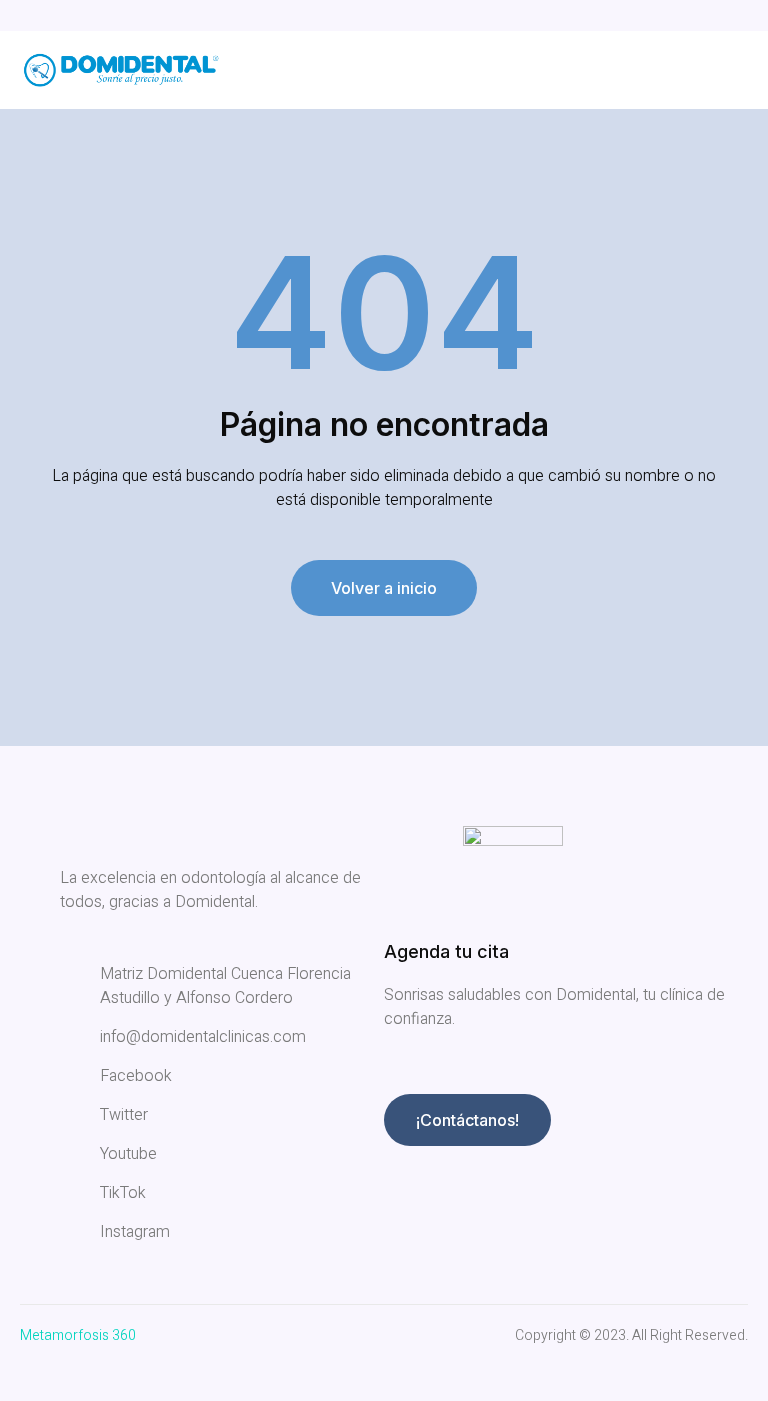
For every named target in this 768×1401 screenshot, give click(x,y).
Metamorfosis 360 (78, 1335)
